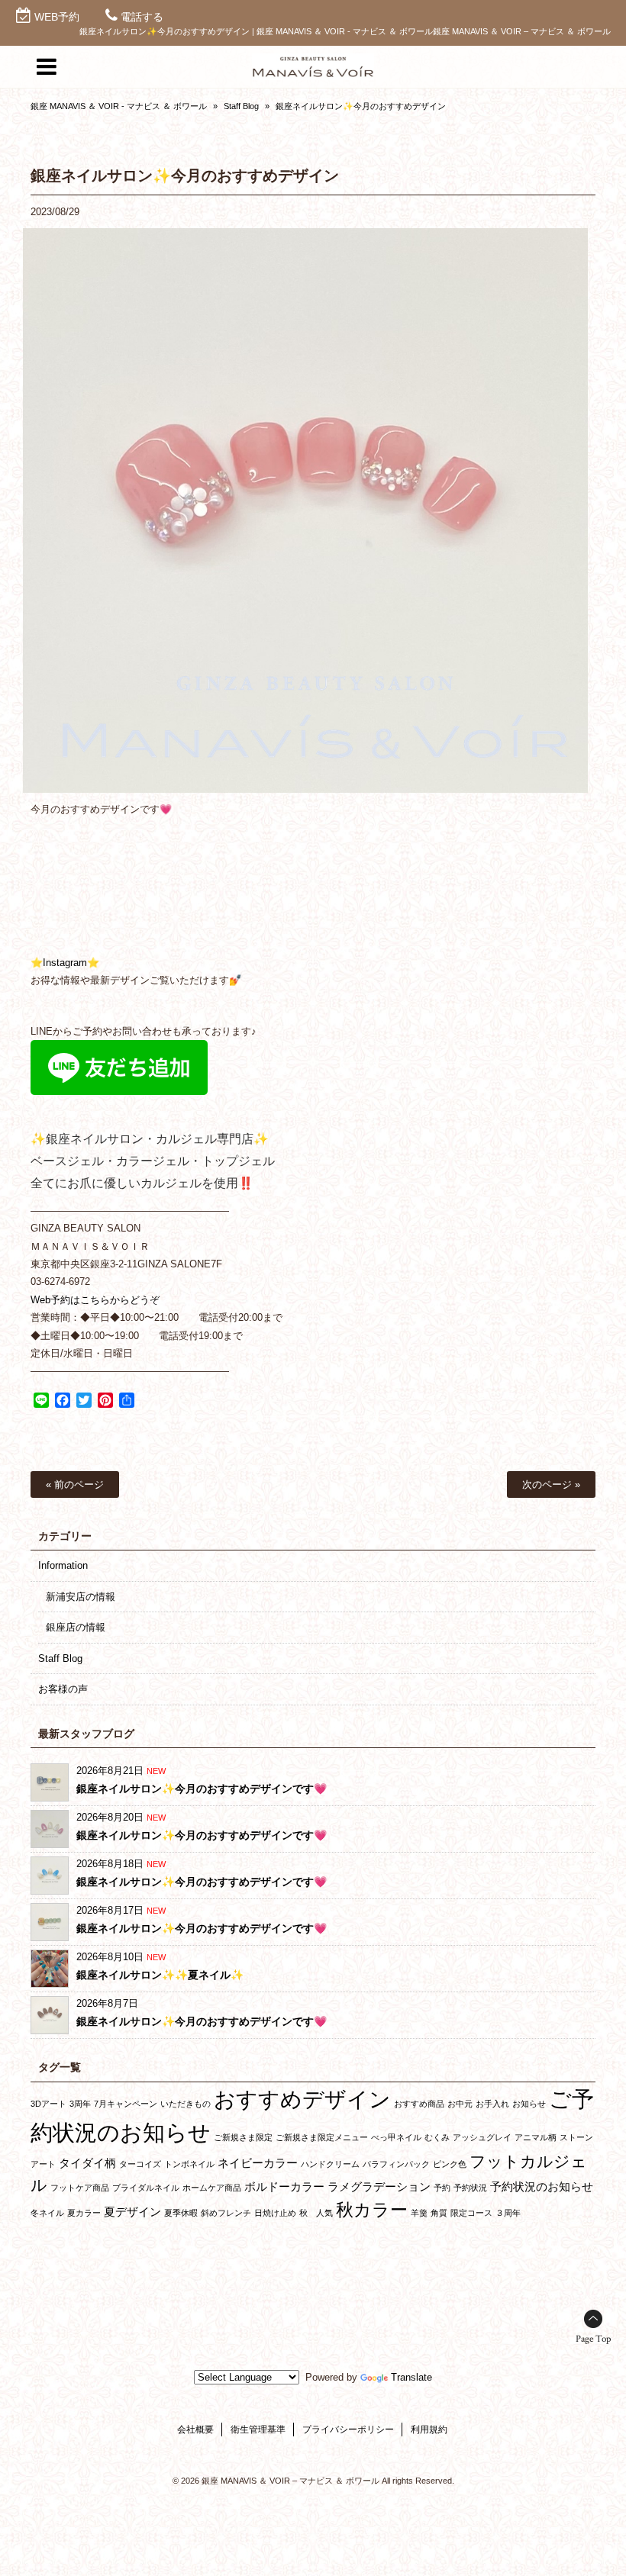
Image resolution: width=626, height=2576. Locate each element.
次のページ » (551, 1484)
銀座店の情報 (76, 1627)
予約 (442, 2188)
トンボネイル (189, 2164)
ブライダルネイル (146, 2188)
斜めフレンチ (226, 2213)
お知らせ (529, 2104)
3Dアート (48, 2104)
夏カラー (84, 2213)
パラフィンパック (396, 2164)
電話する (142, 17)
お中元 (460, 2104)
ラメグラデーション (379, 2186)
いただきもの (186, 2104)
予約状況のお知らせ (542, 2186)
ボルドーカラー (284, 2186)
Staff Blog (241, 106)
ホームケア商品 (212, 2188)
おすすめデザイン (302, 2099)
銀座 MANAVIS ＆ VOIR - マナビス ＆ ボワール (119, 106)
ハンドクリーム (330, 2164)
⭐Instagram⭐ (65, 963)
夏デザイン (132, 2212)
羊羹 (419, 2213)
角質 (439, 2213)
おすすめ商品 (419, 2104)
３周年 (508, 2213)
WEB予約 (57, 17)
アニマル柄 (536, 2137)
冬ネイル (47, 2213)
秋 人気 (316, 2213)
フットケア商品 (80, 2188)
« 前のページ (75, 1484)
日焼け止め (275, 2213)
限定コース (471, 2213)
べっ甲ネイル (396, 2137)
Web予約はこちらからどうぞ (95, 1300)
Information (63, 1565)
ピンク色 (450, 2164)
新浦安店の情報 (81, 1597)
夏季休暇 (181, 2213)
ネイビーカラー (258, 2163)
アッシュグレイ (482, 2137)
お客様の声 (63, 1689)
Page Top (593, 2339)
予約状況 (470, 2188)
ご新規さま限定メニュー (322, 2137)
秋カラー (372, 2210)
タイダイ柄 (87, 2163)
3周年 (80, 2104)
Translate (411, 2377)
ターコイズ (140, 2164)
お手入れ (492, 2104)
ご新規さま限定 (243, 2137)
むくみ (437, 2137)
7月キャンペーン (126, 2104)
